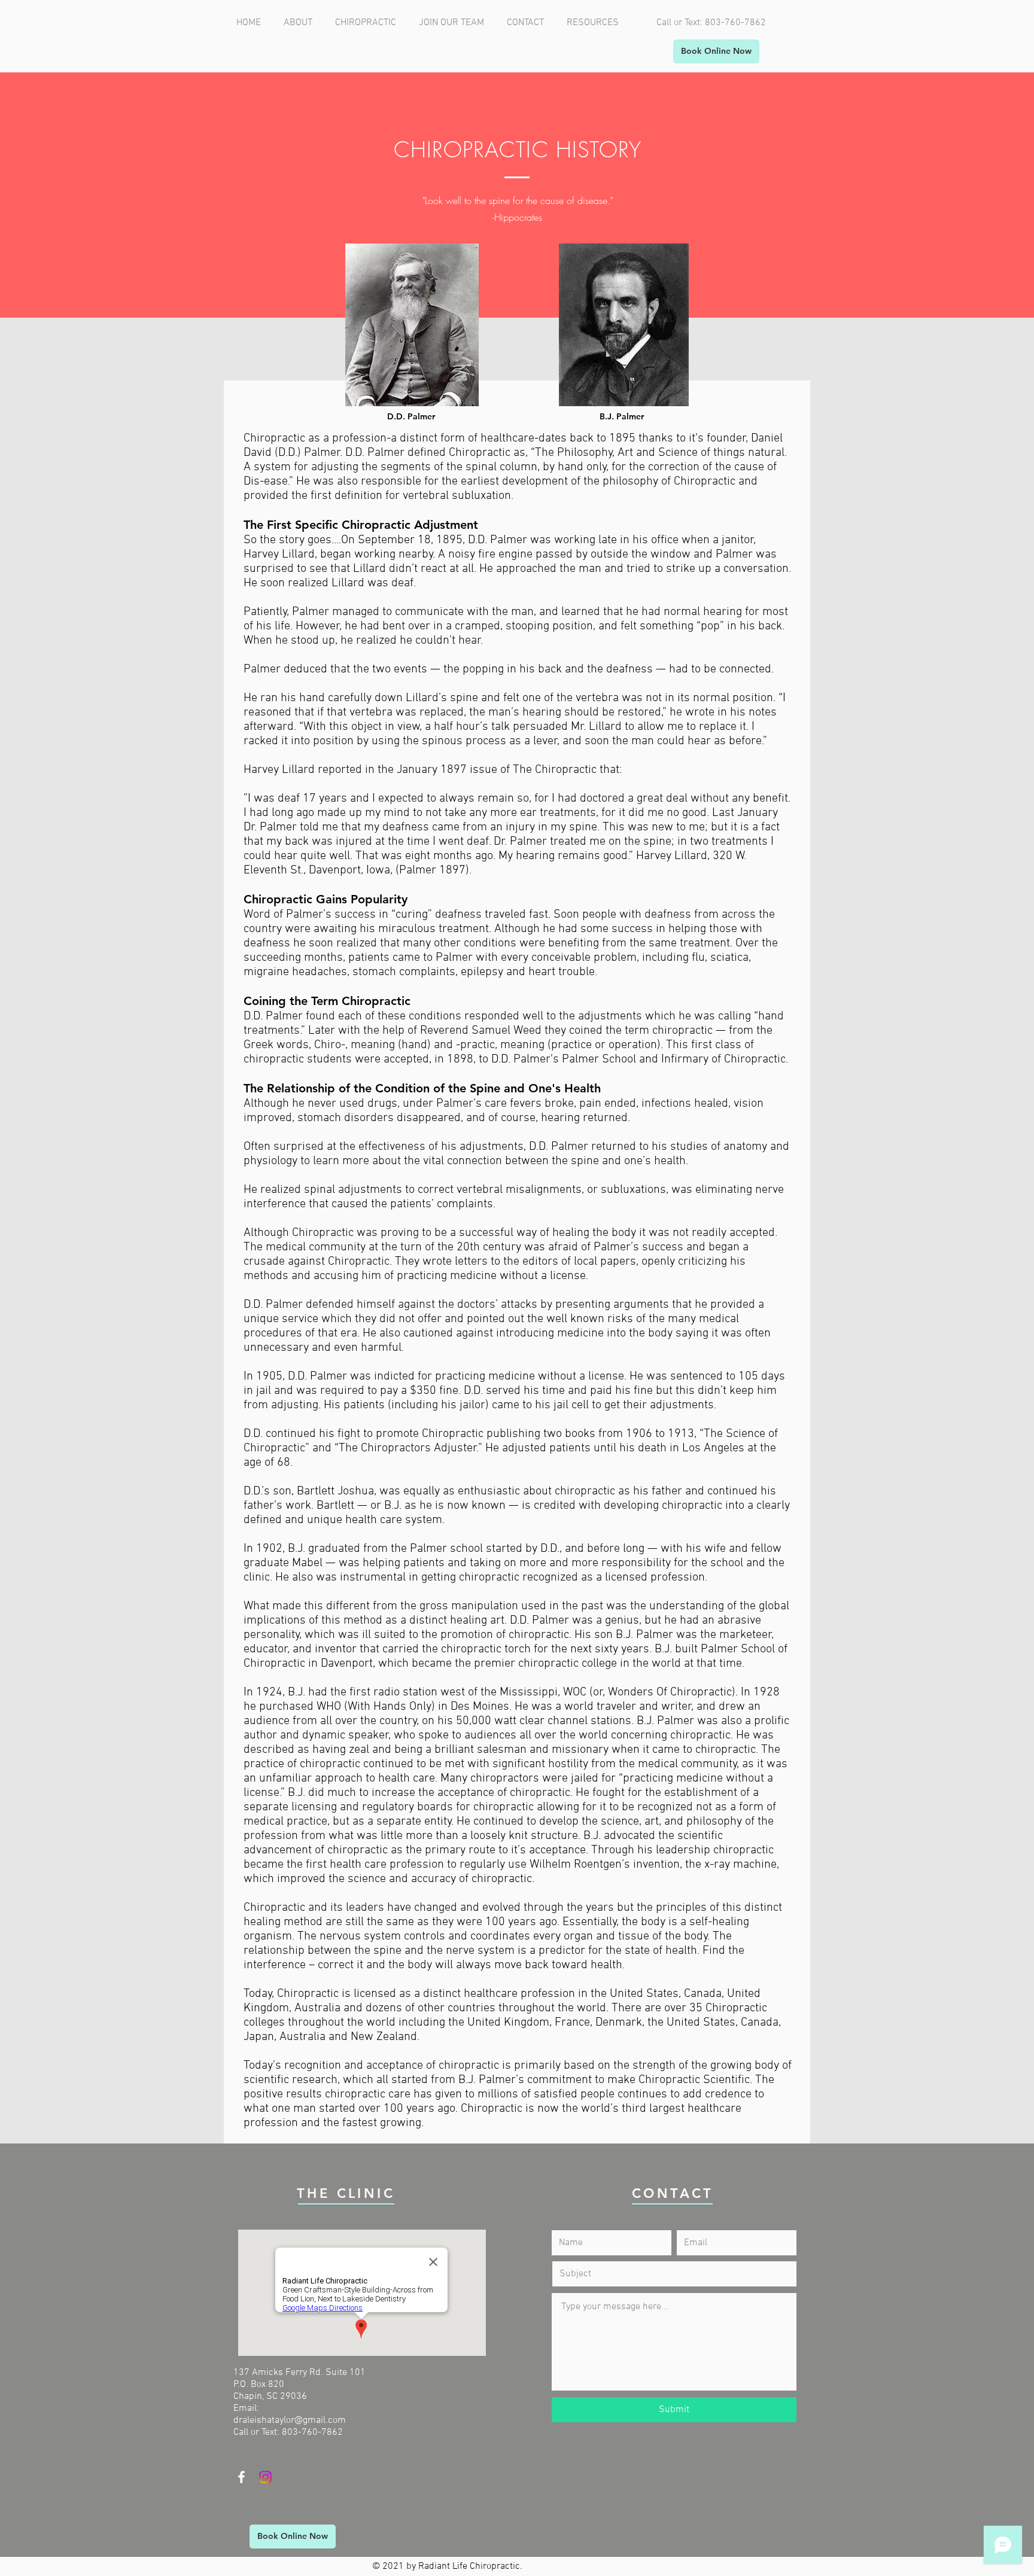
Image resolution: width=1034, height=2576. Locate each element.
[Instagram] (265, 2477)
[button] (368, 23)
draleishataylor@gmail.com (290, 2420)
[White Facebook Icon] (241, 2477)
